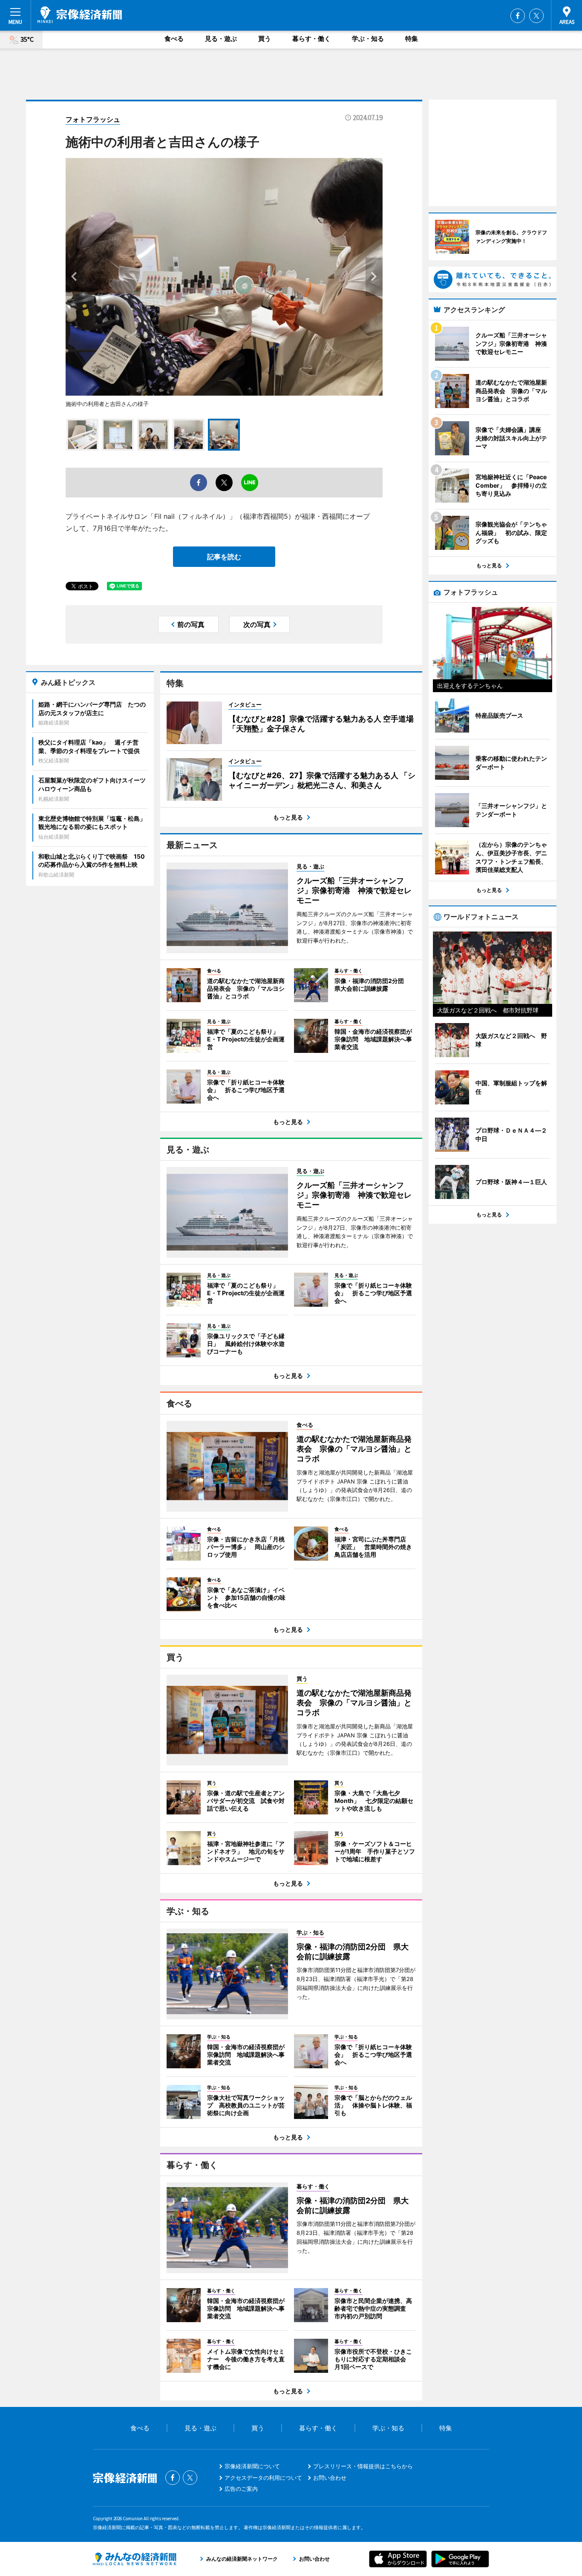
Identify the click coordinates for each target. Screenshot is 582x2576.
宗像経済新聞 (80, 15)
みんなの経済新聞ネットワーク (135, 2559)
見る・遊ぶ (221, 39)
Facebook (518, 16)
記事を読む (224, 557)
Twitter (536, 16)
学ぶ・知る (368, 39)
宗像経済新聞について (252, 2466)
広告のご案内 (241, 2489)
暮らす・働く (311, 39)
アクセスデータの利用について (263, 2478)
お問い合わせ (330, 2478)
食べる (174, 39)
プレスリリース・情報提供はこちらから (363, 2466)
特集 (412, 39)
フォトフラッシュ (93, 119)
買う (265, 39)
